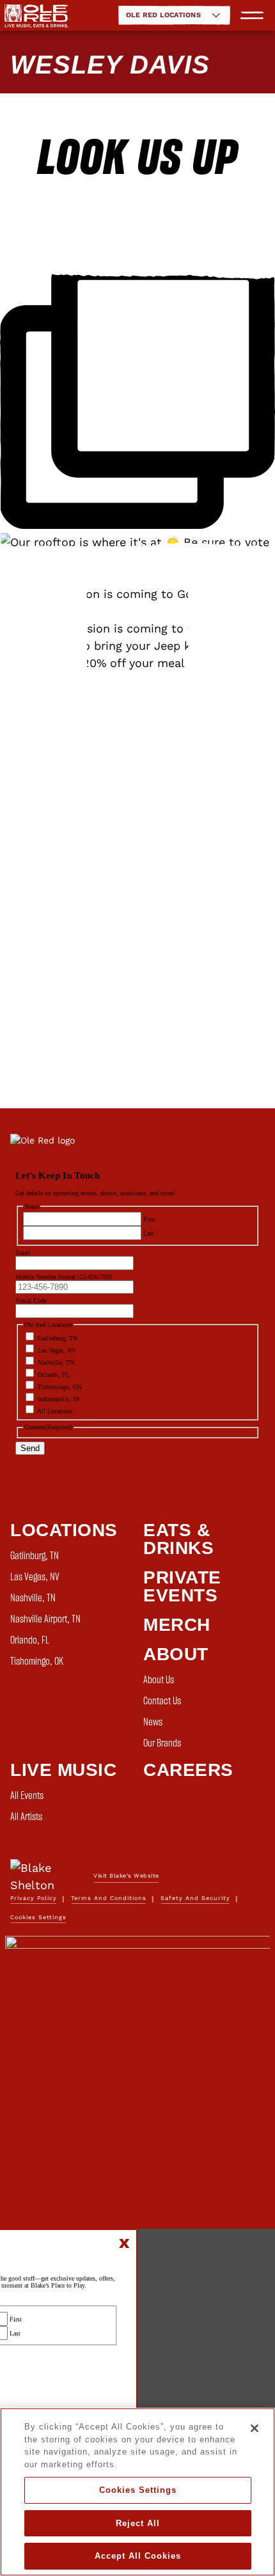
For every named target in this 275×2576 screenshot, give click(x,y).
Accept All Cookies (138, 2556)
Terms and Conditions (109, 1898)
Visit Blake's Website (126, 1876)
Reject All (138, 2523)
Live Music (63, 1770)
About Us (159, 1680)
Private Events (182, 1586)
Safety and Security (195, 1898)
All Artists (26, 1817)
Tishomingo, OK (37, 1661)
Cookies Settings (138, 2490)
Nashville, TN (33, 1598)
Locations (64, 1530)
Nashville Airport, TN (45, 1619)
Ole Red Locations (163, 15)
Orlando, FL (30, 1640)
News (153, 1722)
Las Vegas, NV (35, 1577)
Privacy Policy (34, 1898)
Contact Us (162, 1701)
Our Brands (162, 1743)
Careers (188, 1770)
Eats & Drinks (178, 1539)
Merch (177, 1625)
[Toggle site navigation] (252, 15)
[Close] (255, 2428)
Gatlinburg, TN (35, 1556)
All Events (27, 1796)
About (176, 1654)
